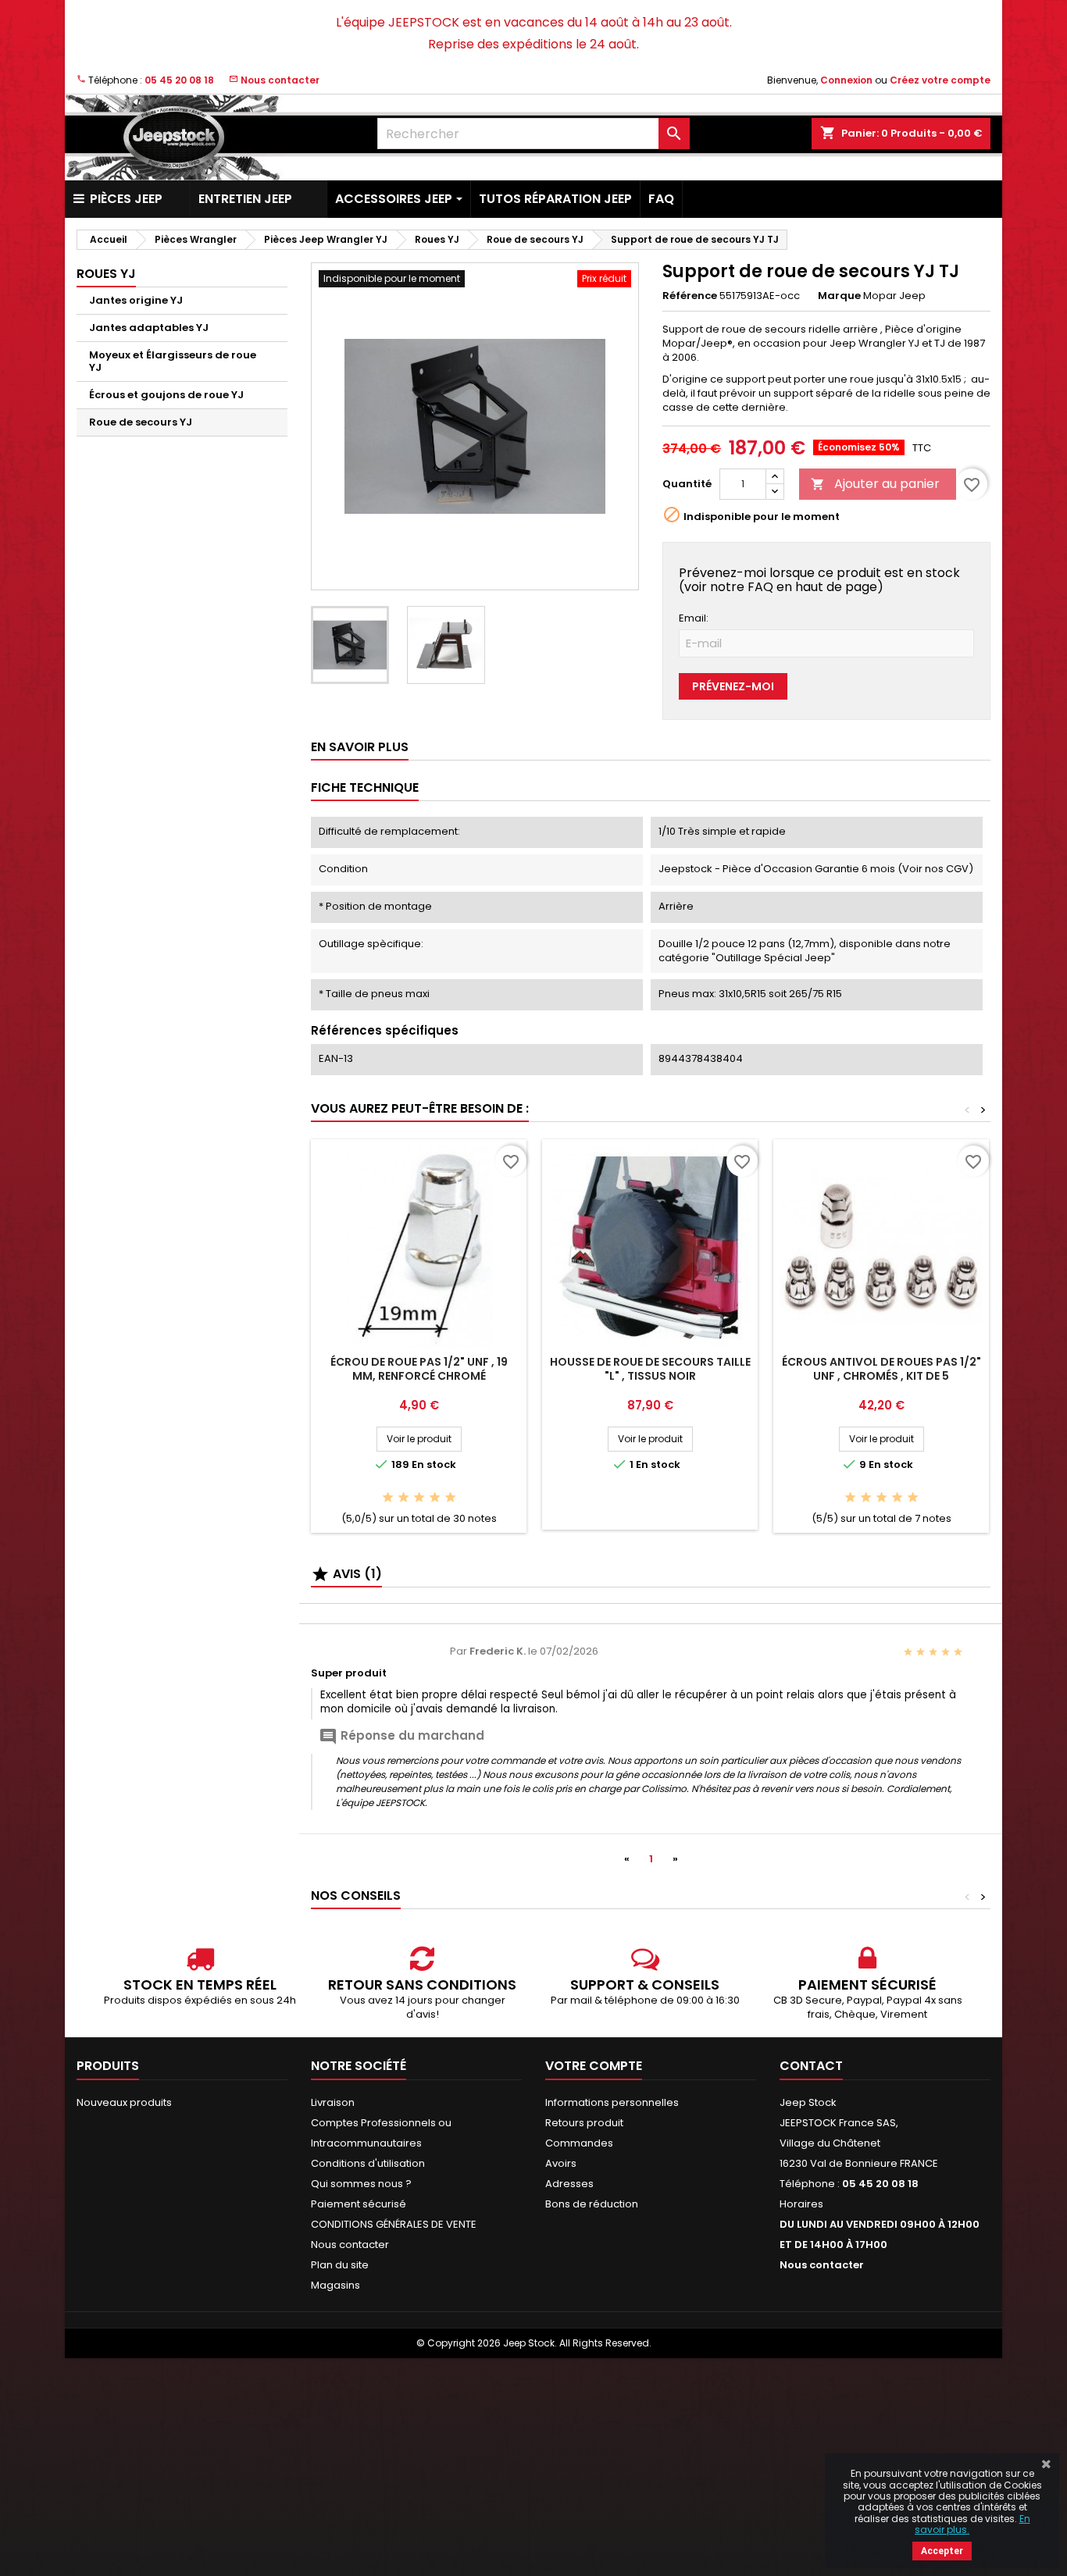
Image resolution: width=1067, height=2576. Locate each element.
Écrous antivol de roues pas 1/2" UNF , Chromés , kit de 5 (881, 1369)
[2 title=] (403, 1498)
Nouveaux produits (124, 2102)
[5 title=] (450, 1498)
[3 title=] (419, 1498)
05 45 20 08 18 (179, 80)
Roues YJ (106, 274)
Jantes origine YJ (136, 300)
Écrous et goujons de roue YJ (166, 395)
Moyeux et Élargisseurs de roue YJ (173, 361)
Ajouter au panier (875, 484)
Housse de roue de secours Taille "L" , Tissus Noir (650, 1369)
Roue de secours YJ (141, 422)
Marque (839, 296)
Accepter (942, 2551)
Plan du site (340, 2265)
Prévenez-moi (733, 686)
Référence (690, 296)
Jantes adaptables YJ (149, 328)
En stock (434, 1465)
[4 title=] (435, 1498)
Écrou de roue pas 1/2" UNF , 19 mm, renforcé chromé (419, 1369)
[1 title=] (388, 1498)
